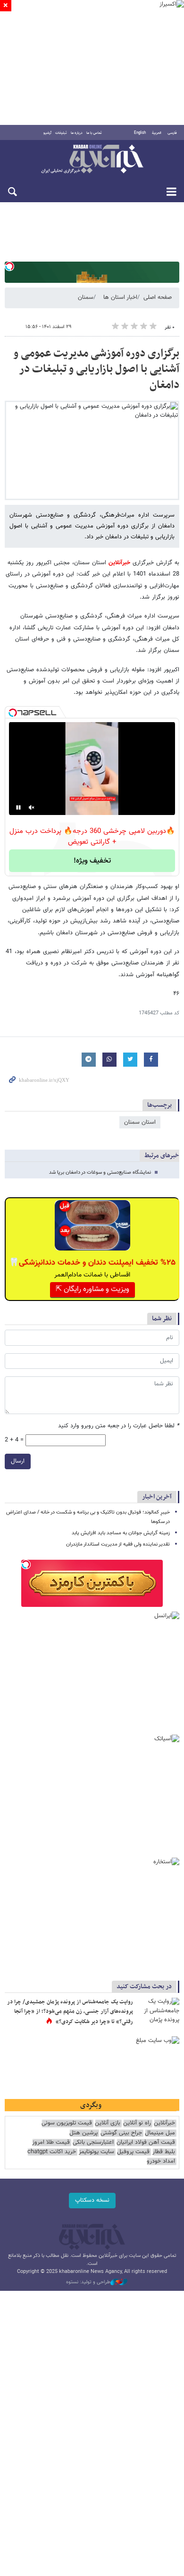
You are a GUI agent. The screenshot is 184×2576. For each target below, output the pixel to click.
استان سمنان (140, 1122)
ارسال (18, 1461)
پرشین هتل (84, 2133)
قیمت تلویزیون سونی (67, 2123)
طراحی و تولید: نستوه (88, 2282)
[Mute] (32, 807)
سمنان (86, 297)
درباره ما (77, 133)
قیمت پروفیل (133, 2152)
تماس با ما (94, 133)
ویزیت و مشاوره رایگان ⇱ (92, 1289)
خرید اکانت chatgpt (52, 2152)
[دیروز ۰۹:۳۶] (158, 2012)
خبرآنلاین (92, 160)
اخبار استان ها (120, 297)
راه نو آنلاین (137, 2123)
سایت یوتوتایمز (96, 2152)
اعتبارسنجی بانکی (93, 2143)
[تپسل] (9, 266)
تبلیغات (61, 133)
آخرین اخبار (157, 1497)
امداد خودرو (161, 2161)
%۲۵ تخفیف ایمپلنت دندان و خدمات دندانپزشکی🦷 (92, 1263)
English (140, 133)
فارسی (172, 133)
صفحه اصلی (158, 297)
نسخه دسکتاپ (92, 2200)
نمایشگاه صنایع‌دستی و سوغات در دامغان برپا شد (100, 1173)
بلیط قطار (164, 2152)
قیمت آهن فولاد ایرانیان (146, 2143)
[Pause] (18, 807)
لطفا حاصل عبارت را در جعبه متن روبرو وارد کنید (119, 1426)
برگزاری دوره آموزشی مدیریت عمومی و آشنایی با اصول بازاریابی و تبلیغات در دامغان (96, 369)
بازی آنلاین (108, 2123)
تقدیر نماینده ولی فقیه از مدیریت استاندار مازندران (118, 1544)
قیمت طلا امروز (51, 2143)
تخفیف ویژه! (92, 861)
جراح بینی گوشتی (121, 2133)
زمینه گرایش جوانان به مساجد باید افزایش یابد (121, 1533)
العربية (157, 133)
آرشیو (47, 133)
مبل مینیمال (160, 2133)
